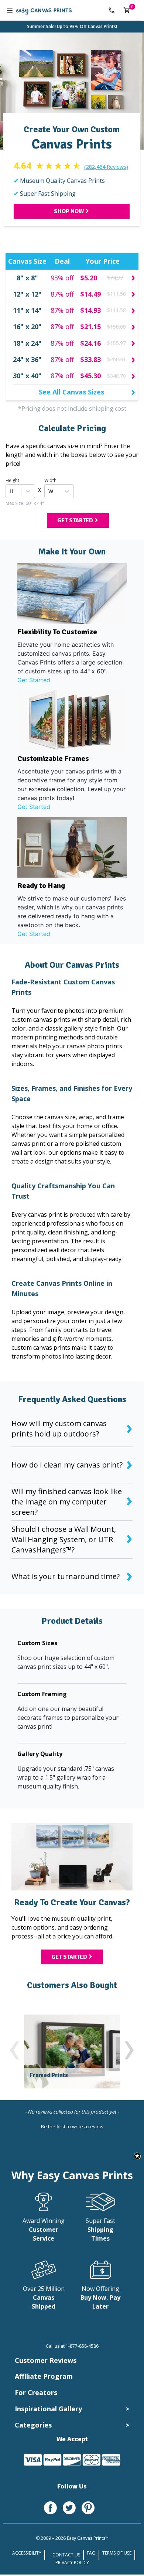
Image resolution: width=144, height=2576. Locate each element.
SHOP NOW (69, 211)
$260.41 (116, 359)
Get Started (34, 680)
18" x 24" (27, 343)
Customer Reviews (46, 2360)
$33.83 (91, 359)
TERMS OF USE (117, 2553)
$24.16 (91, 343)
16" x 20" (27, 327)
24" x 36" (27, 359)
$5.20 (89, 278)
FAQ (91, 2553)
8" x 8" (27, 278)
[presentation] (15, 2047)
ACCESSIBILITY (27, 2553)
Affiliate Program (44, 2376)
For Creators (36, 2392)
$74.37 (115, 278)
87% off (62, 294)
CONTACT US (66, 2555)
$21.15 (91, 327)
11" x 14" (27, 310)
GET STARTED (75, 520)
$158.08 (116, 327)
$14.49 (91, 294)
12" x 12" (27, 294)
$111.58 (116, 294)
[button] (72, 2126)
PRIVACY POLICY (72, 2563)
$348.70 (116, 376)
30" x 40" (27, 376)
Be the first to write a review (72, 2126)
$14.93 (91, 310)
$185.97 (116, 343)
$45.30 (91, 376)
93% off (62, 278)
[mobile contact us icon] (112, 10)
